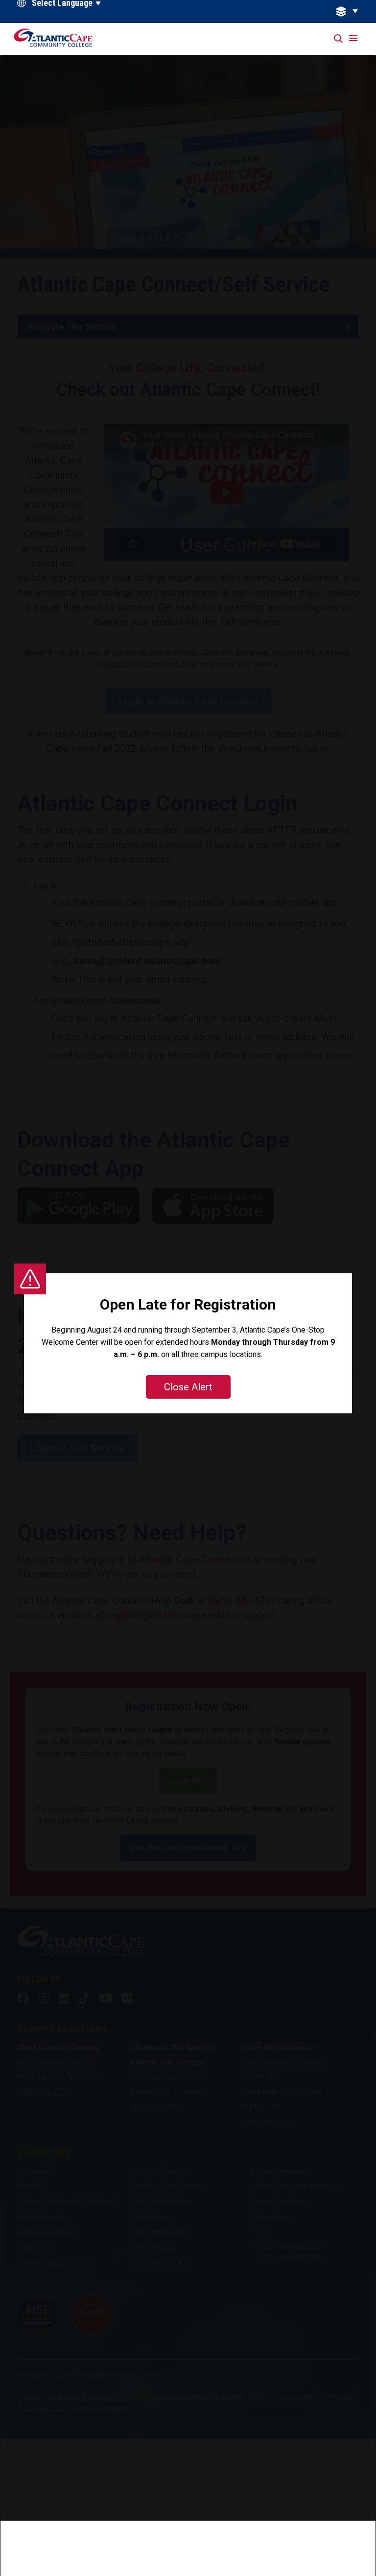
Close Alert (188, 1387)
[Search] (339, 39)
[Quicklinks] (352, 12)
